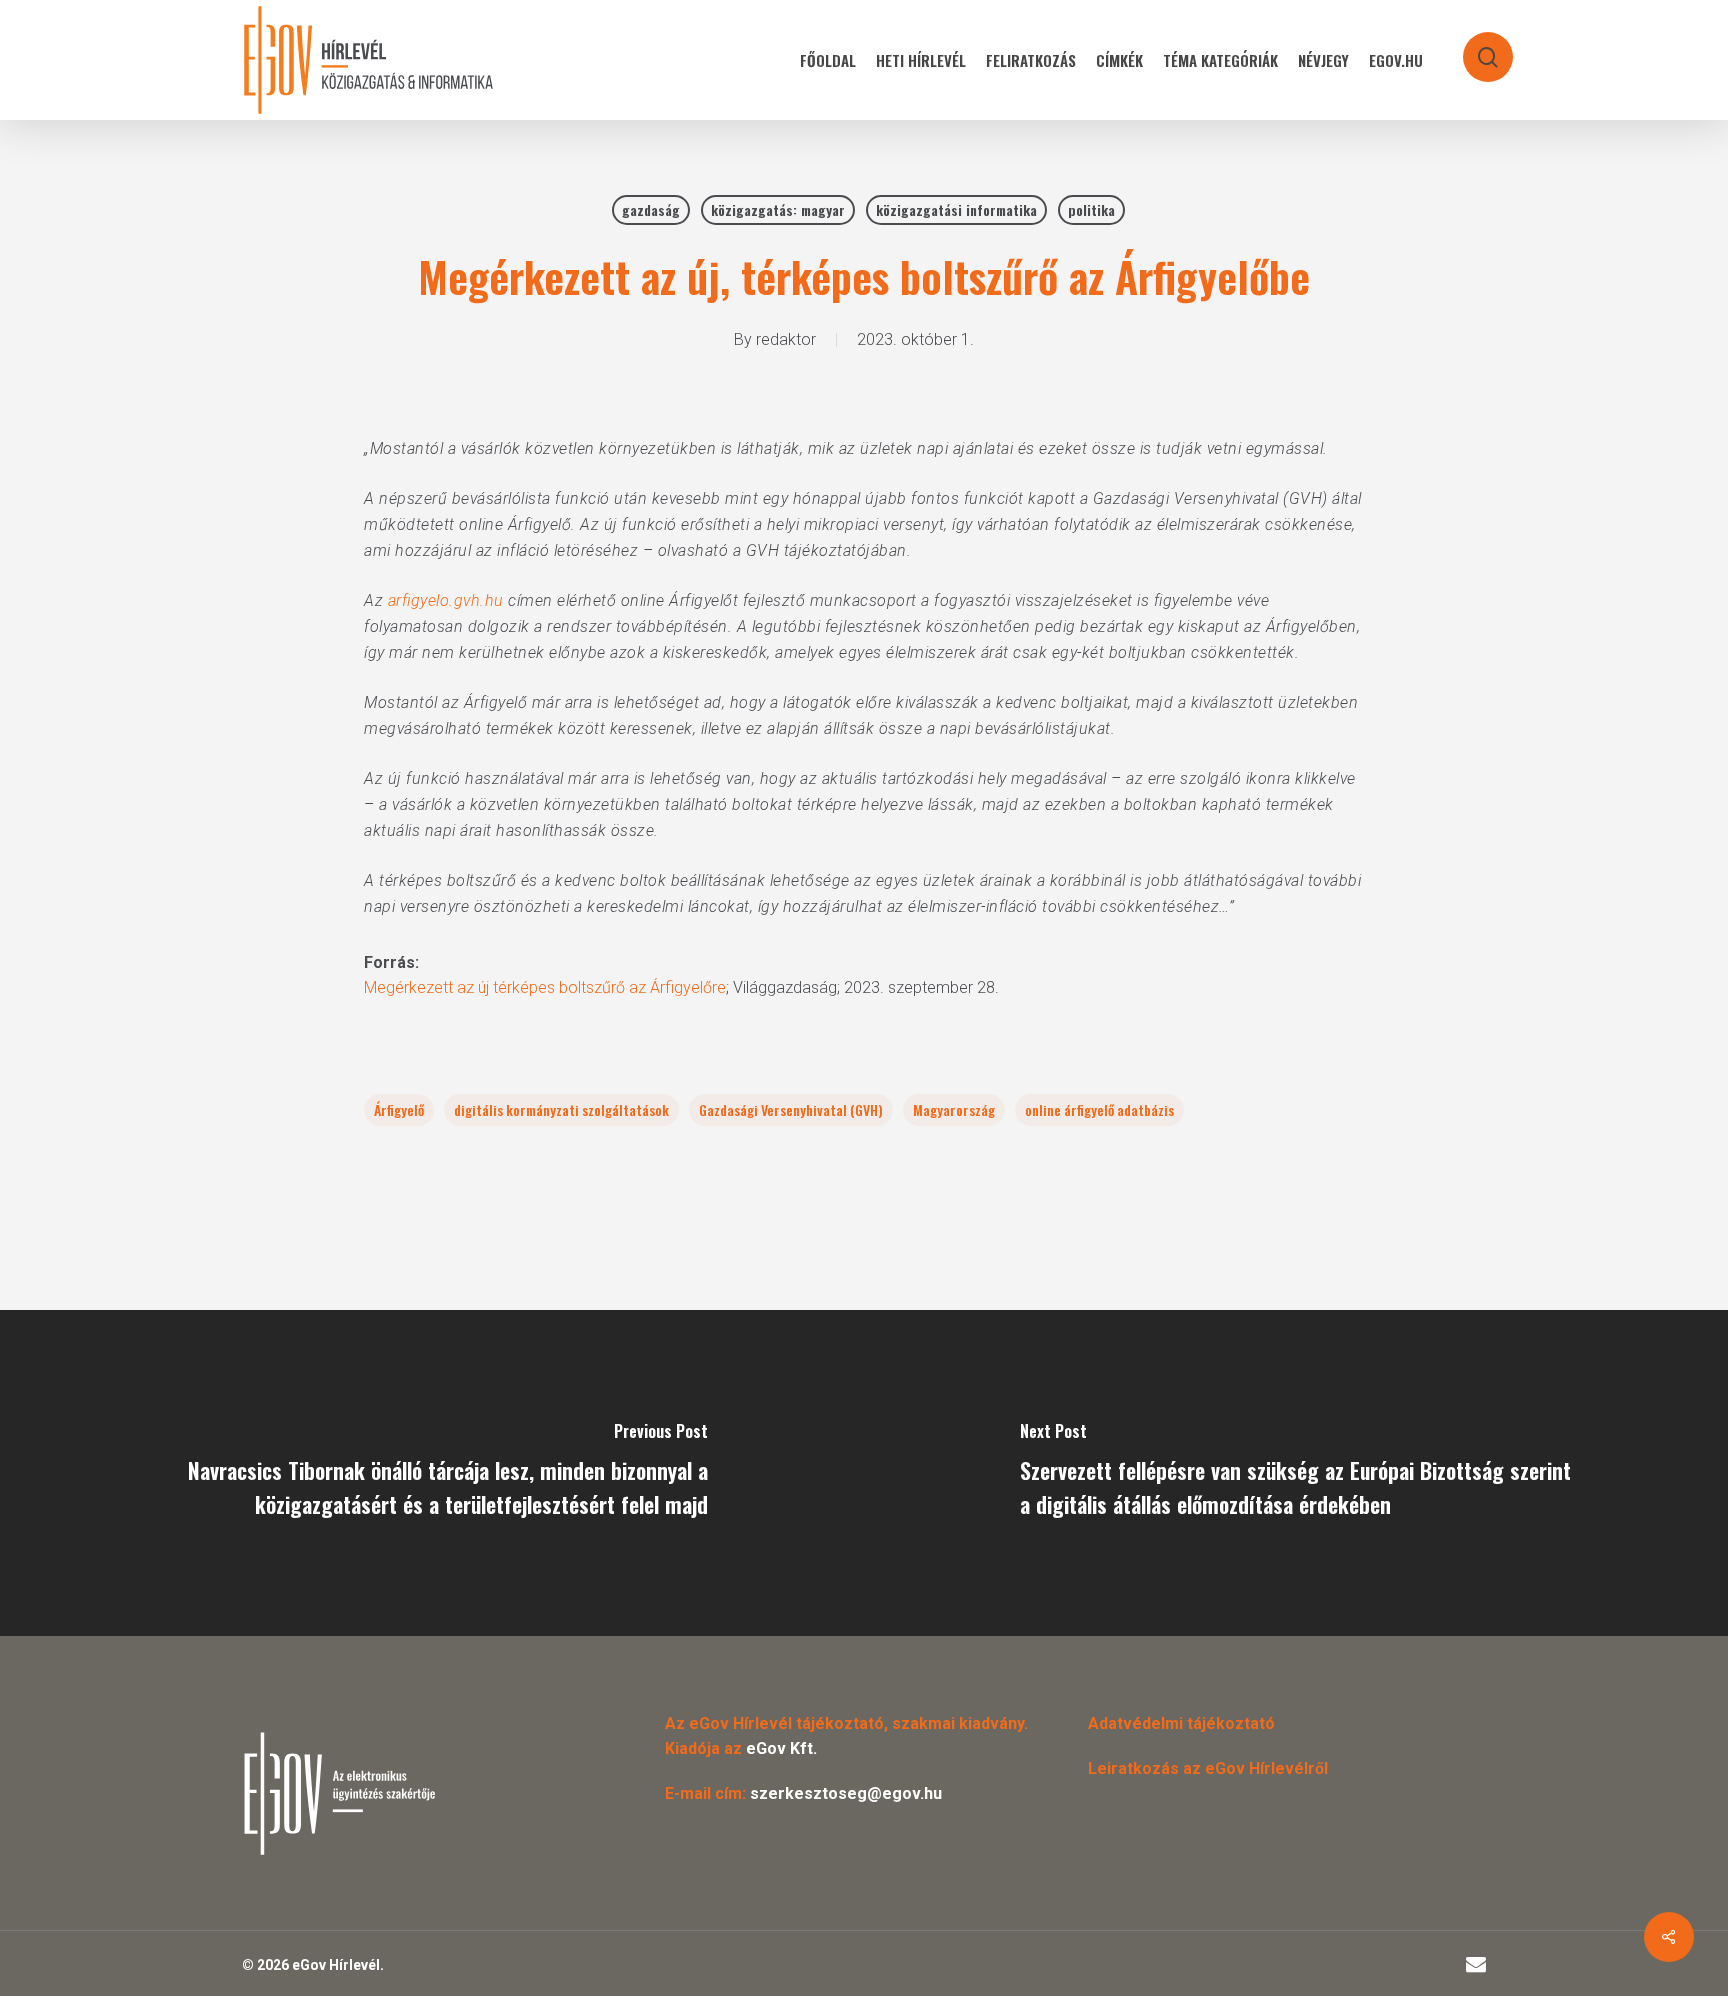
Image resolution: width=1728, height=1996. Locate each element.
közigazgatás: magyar (778, 209)
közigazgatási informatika (956, 209)
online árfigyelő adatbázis (1099, 1109)
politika (1091, 209)
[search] (1475, 47)
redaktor (786, 339)
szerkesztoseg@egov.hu (846, 1793)
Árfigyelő (399, 1109)
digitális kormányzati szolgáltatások (561, 1109)
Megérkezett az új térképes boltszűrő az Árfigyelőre (545, 987)
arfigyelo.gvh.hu (446, 600)
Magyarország (954, 1109)
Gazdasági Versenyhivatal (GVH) (791, 1109)
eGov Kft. (781, 1748)
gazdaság (651, 209)
